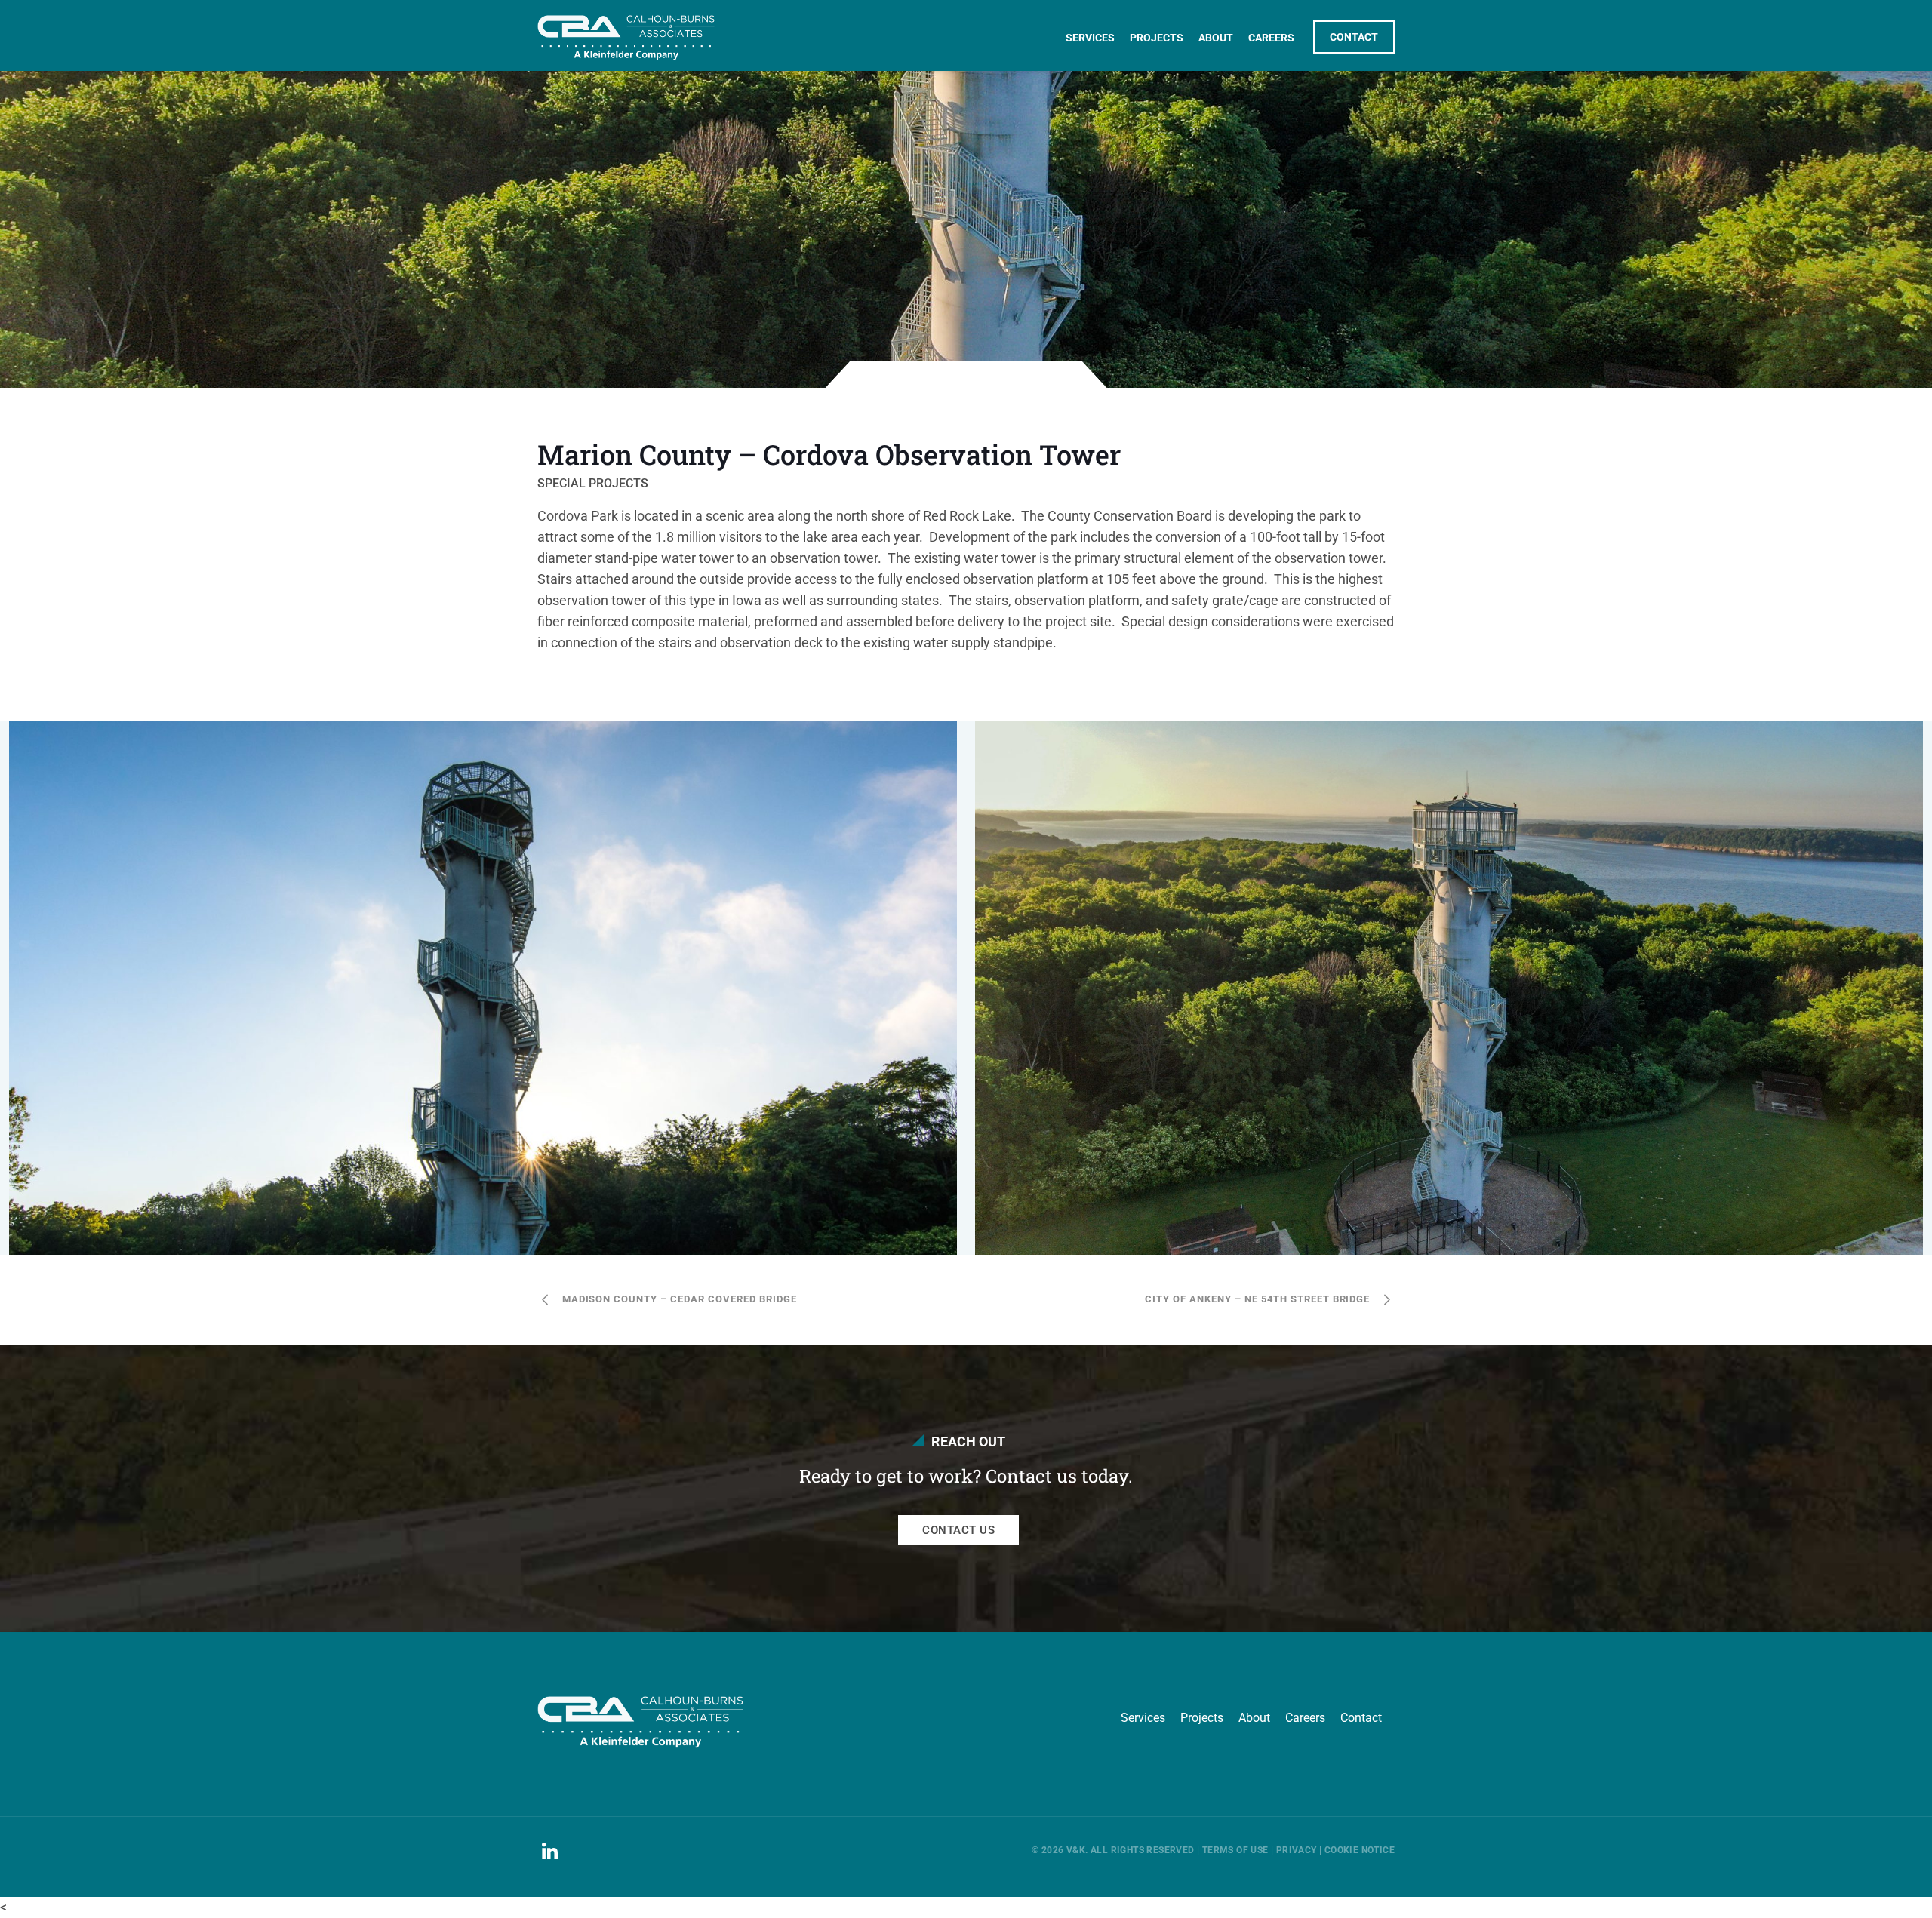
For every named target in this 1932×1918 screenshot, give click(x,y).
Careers (1305, 1718)
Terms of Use (1235, 1850)
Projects (1202, 1718)
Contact (1361, 1718)
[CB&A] (626, 28)
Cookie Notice (1360, 1850)
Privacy (1297, 1850)
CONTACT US (958, 1530)
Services (1143, 1718)
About (1254, 1718)
